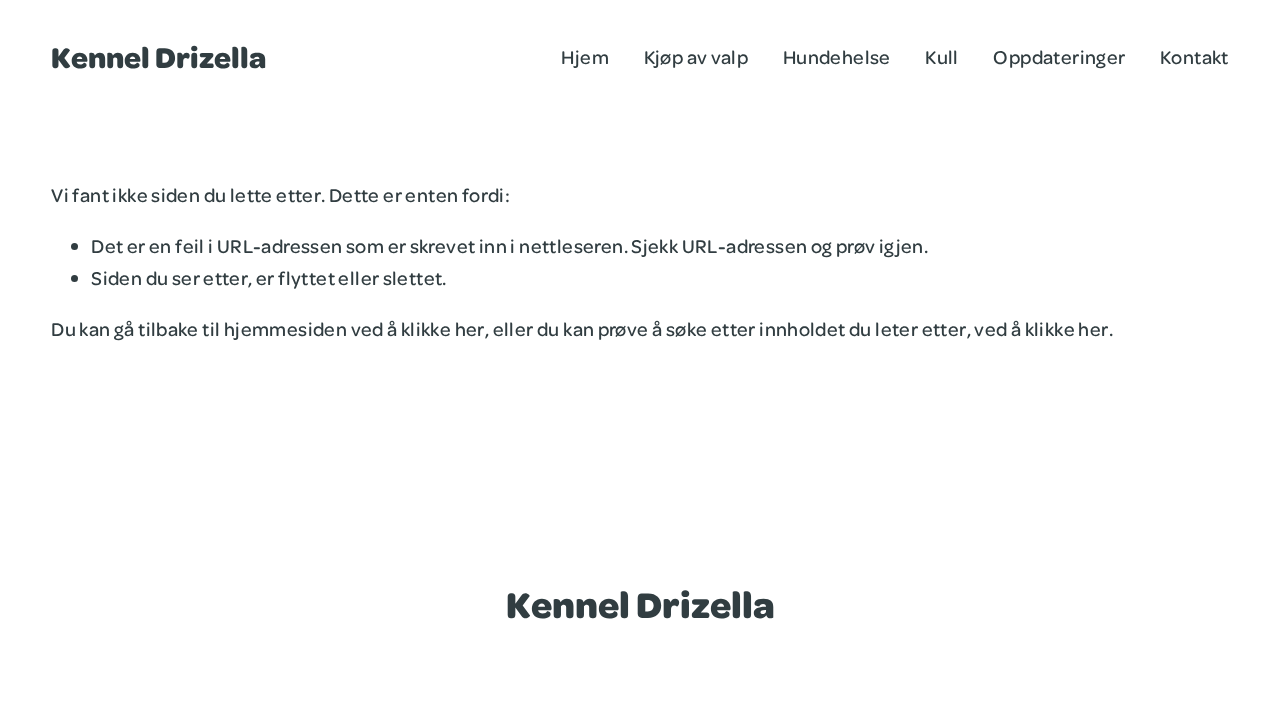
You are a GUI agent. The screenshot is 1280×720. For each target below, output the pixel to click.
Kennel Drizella (158, 56)
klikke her (443, 328)
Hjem (585, 56)
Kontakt (1194, 56)
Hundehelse (837, 56)
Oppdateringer (1059, 56)
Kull (942, 56)
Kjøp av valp (696, 56)
